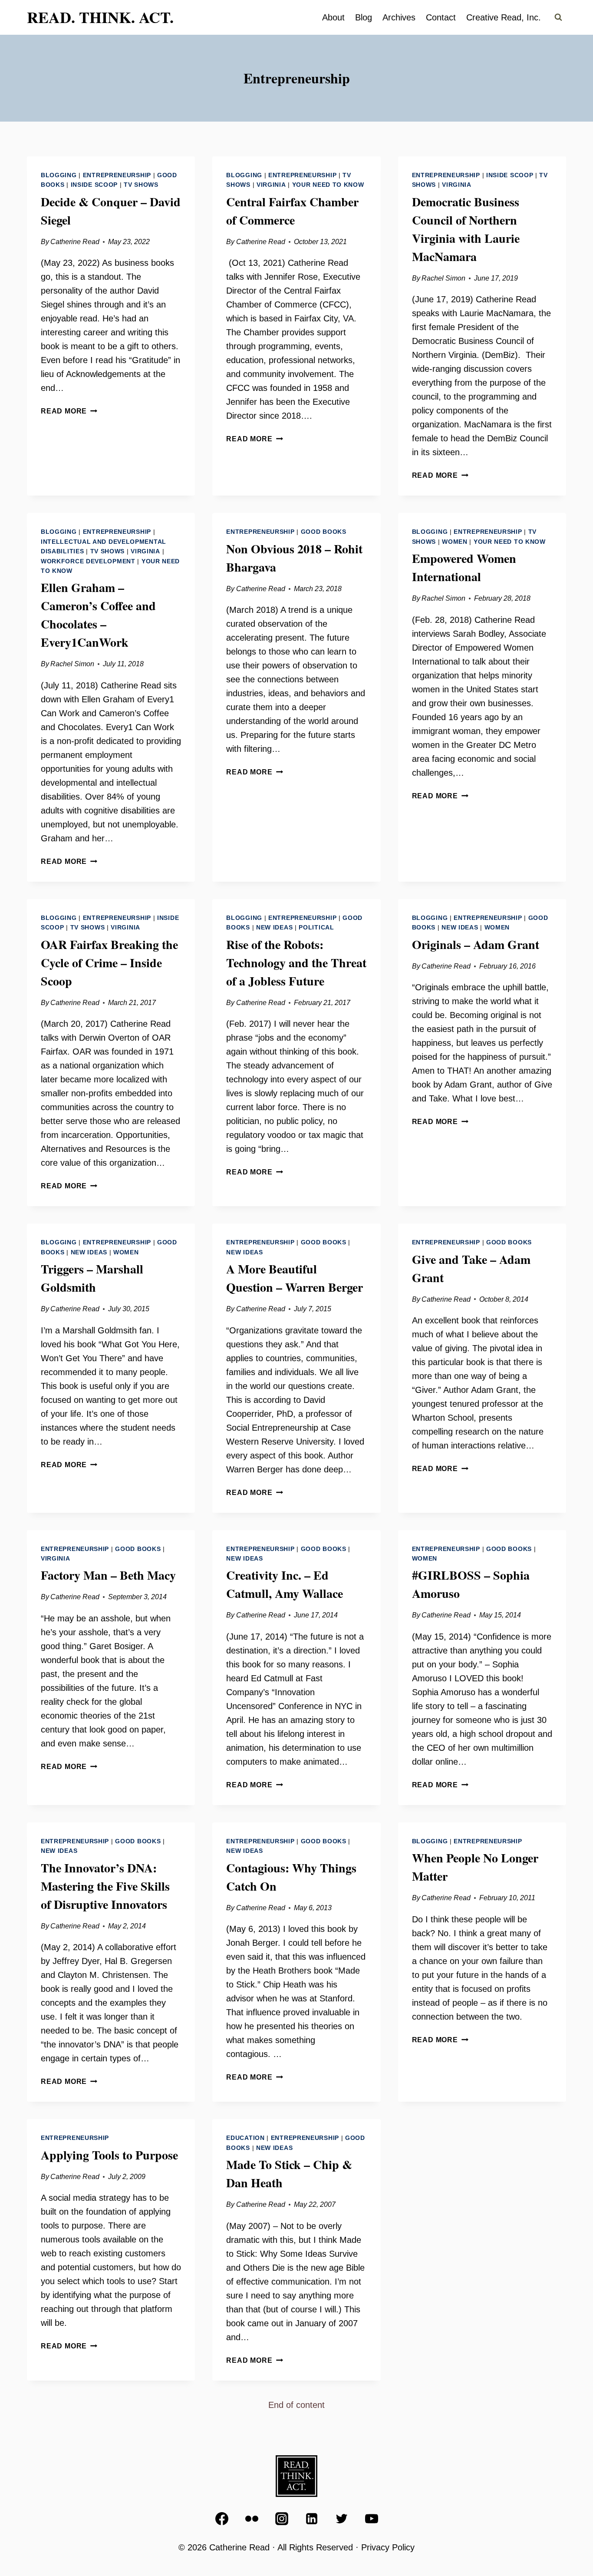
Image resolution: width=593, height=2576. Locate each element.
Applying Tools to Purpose (109, 2155)
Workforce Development (88, 561)
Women (455, 542)
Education (245, 2138)
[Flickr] (252, 2519)
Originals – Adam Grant (476, 944)
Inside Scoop (94, 185)
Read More (69, 411)
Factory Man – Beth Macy (108, 1575)
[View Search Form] (558, 17)
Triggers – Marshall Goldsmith (92, 1278)
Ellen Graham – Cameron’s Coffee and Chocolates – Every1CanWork (98, 615)
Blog (364, 17)
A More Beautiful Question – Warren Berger (295, 1278)
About (333, 17)
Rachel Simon (443, 278)
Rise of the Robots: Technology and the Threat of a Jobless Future (296, 963)
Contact (441, 17)
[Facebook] (222, 2519)
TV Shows (141, 185)
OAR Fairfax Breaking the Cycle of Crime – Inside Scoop (109, 963)
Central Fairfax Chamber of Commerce (292, 211)
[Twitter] (342, 2519)
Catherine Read (75, 242)
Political (316, 927)
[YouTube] (372, 2519)
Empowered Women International (464, 567)
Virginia (271, 185)
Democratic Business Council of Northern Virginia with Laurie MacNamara (466, 229)
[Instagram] (282, 2519)
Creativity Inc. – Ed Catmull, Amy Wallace (285, 1584)
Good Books (324, 532)
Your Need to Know (328, 185)
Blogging (59, 175)
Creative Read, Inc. (504, 17)
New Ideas (274, 927)
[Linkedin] (312, 2519)
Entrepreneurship (117, 175)
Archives (399, 17)
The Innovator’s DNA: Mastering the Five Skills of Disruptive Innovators (105, 1886)
